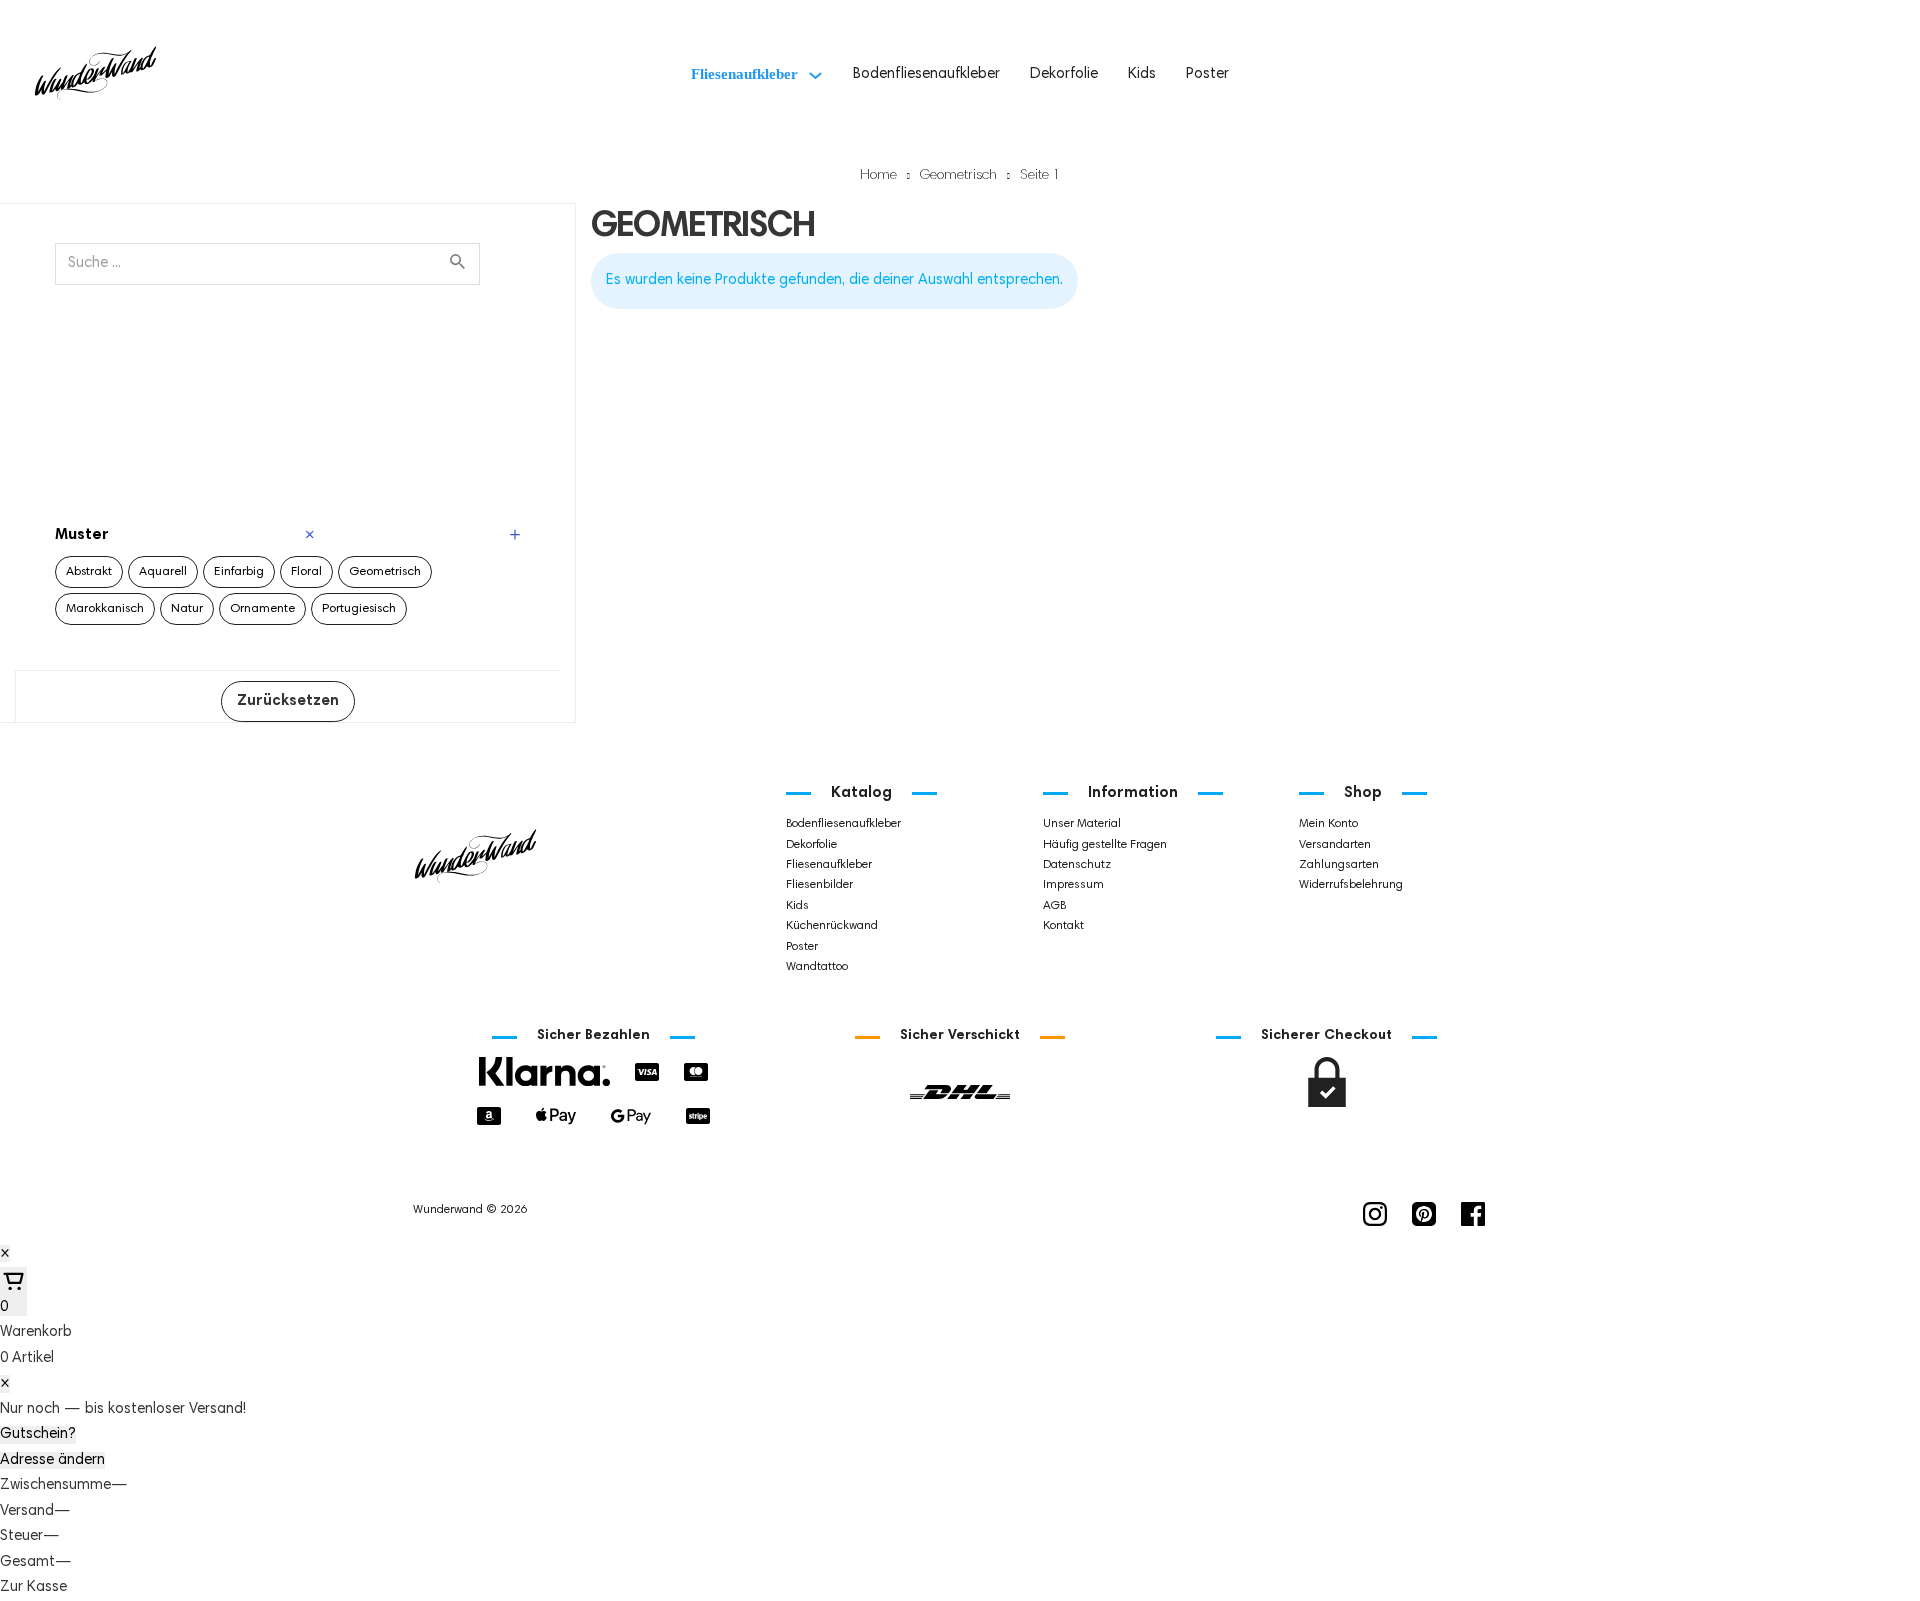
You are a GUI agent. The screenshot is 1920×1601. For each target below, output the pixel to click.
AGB (1054, 906)
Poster (1207, 74)
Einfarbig (239, 572)
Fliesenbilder (819, 885)
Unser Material (1082, 824)
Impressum (1073, 885)
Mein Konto (1328, 824)
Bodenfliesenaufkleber (926, 74)
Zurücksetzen (288, 701)
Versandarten (1335, 845)
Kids (1142, 74)
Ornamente (262, 609)
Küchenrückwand (832, 926)
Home (878, 176)
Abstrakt (89, 572)
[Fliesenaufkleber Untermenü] (815, 75)
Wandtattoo (817, 967)
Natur (187, 609)
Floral (306, 572)
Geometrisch (958, 176)
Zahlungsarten (1339, 865)
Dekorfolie (1064, 74)
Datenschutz (1077, 865)
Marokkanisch (105, 609)
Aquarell (163, 572)
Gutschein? (38, 1434)
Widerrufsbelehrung (1351, 885)
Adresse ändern (52, 1460)
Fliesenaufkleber (744, 74)
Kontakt (1063, 926)
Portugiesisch (359, 609)
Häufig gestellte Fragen (1105, 845)
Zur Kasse (33, 1587)
